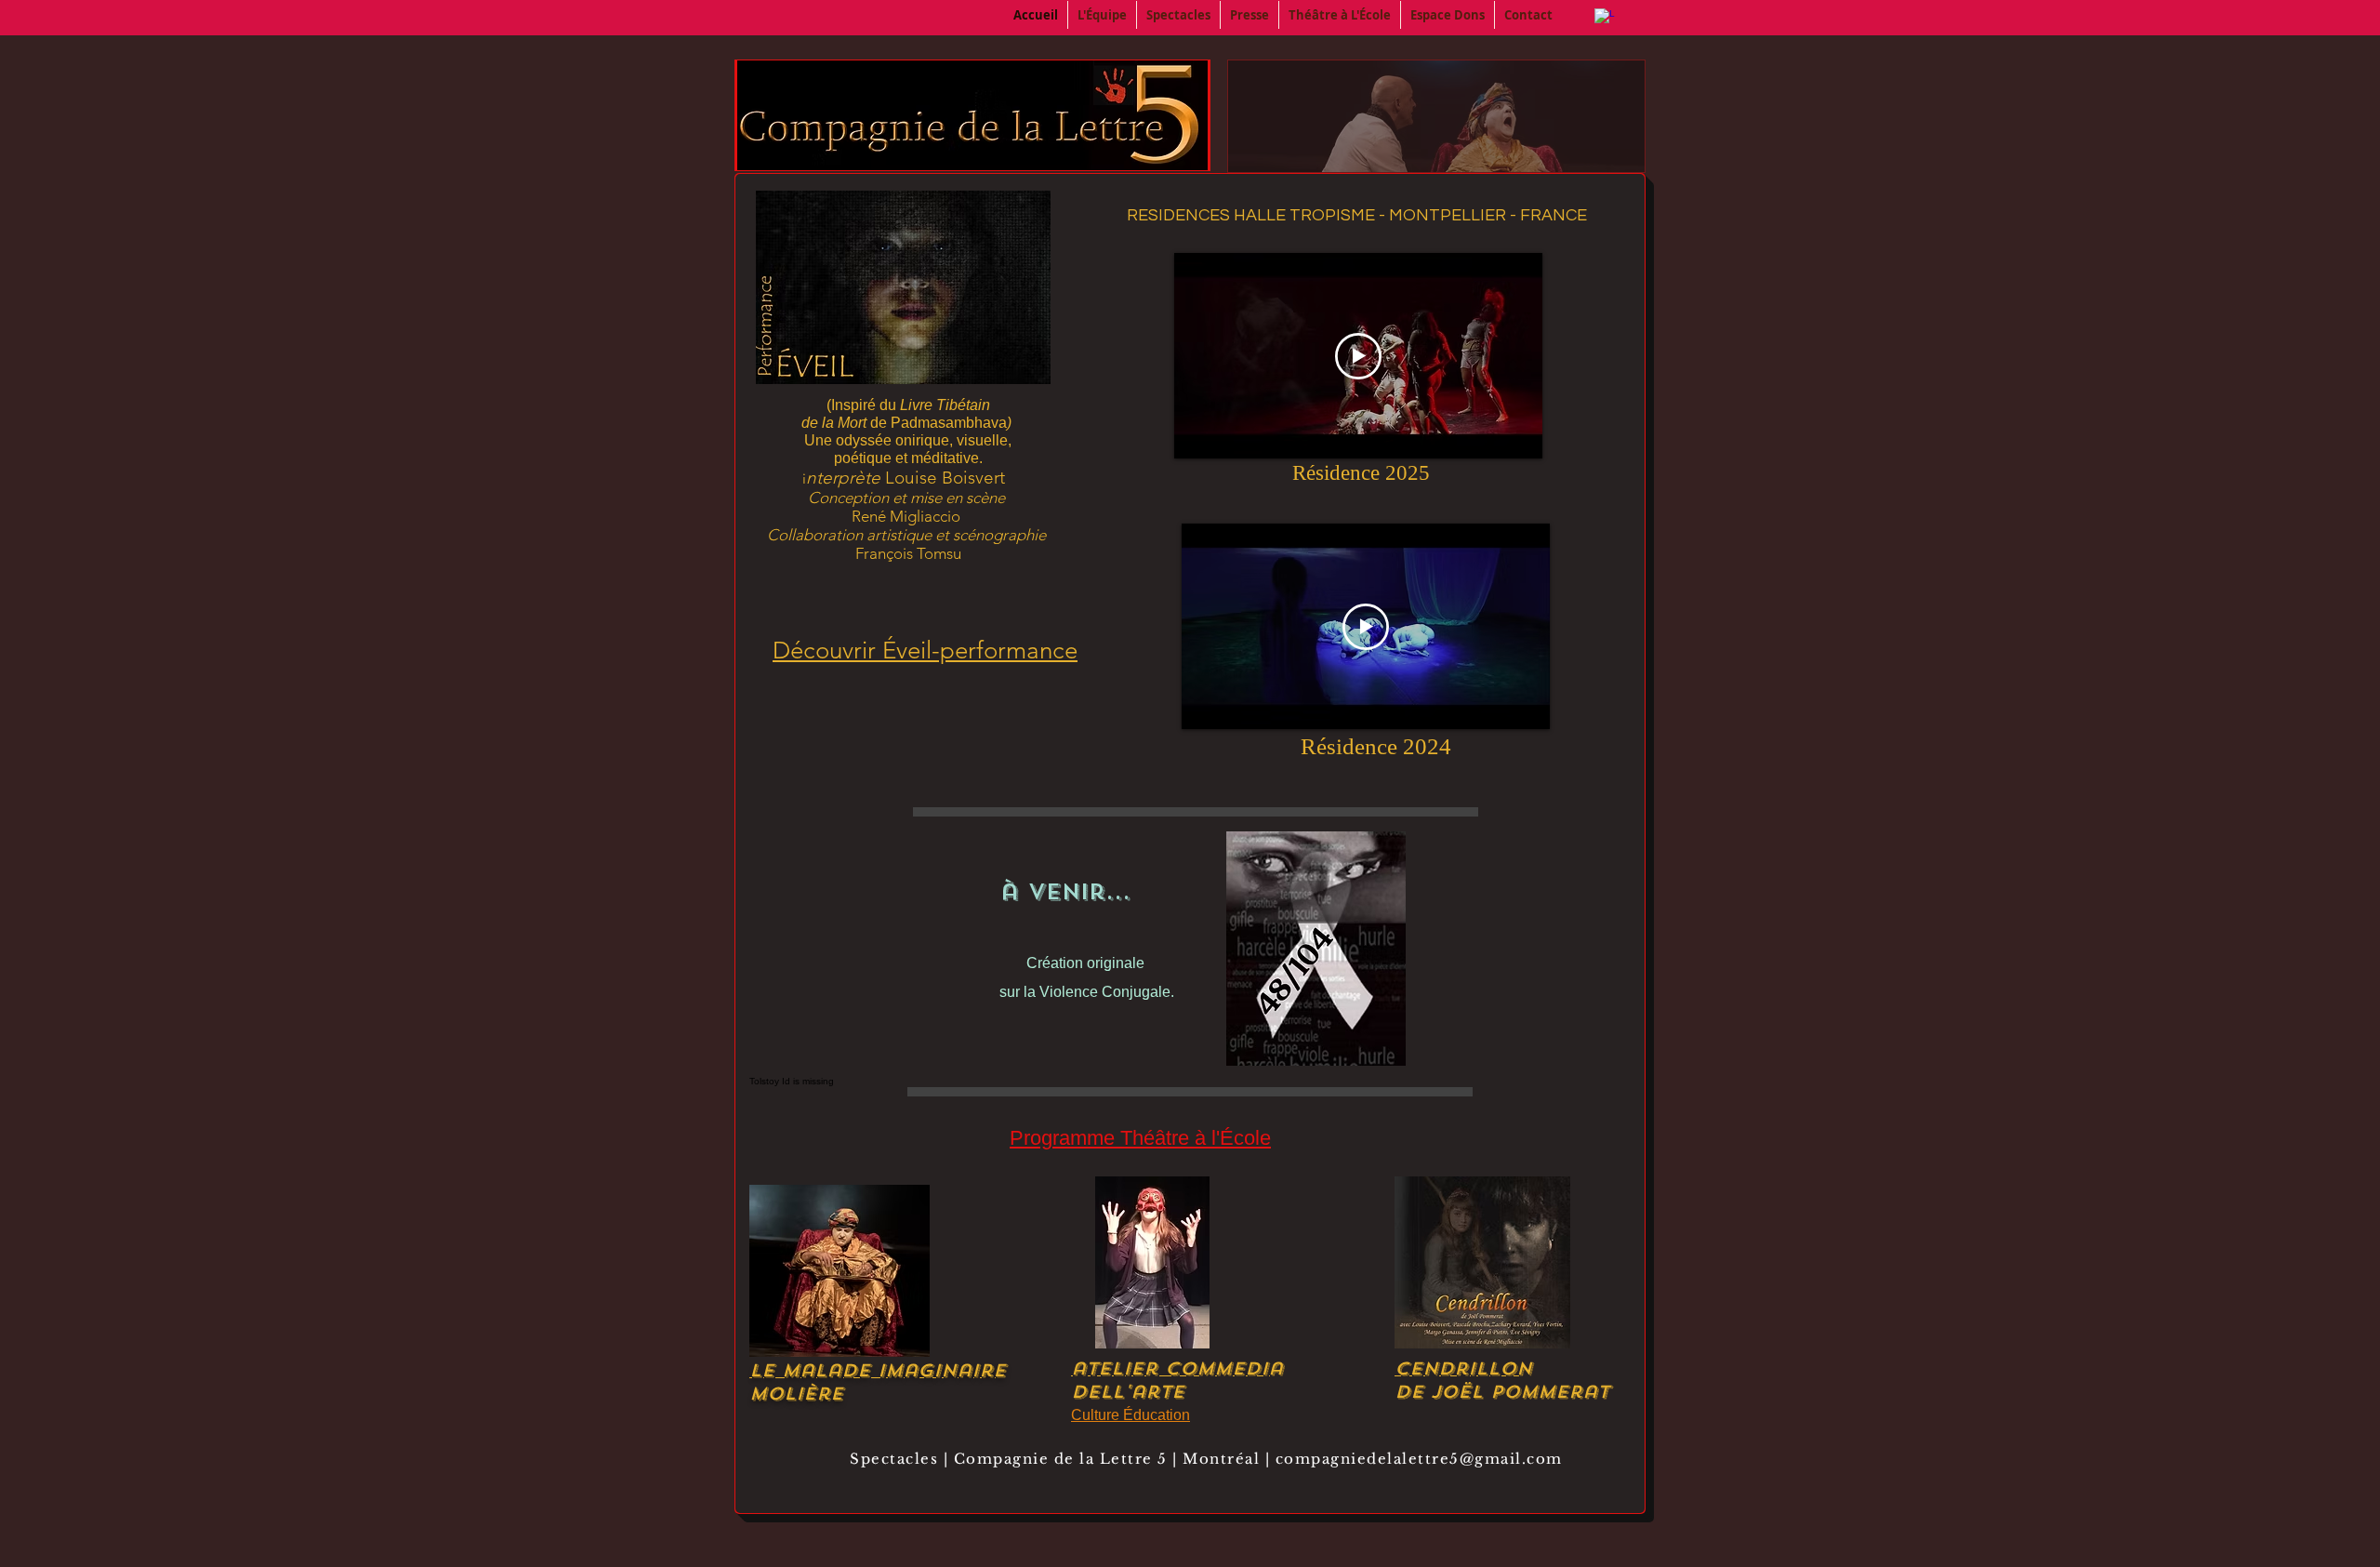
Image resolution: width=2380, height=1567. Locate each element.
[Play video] (1358, 356)
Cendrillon (1463, 1368)
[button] (1102, 15)
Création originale (1087, 963)
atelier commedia (1177, 1368)
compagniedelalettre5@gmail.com (1419, 1459)
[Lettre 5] (1605, 19)
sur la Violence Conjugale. (1087, 992)
